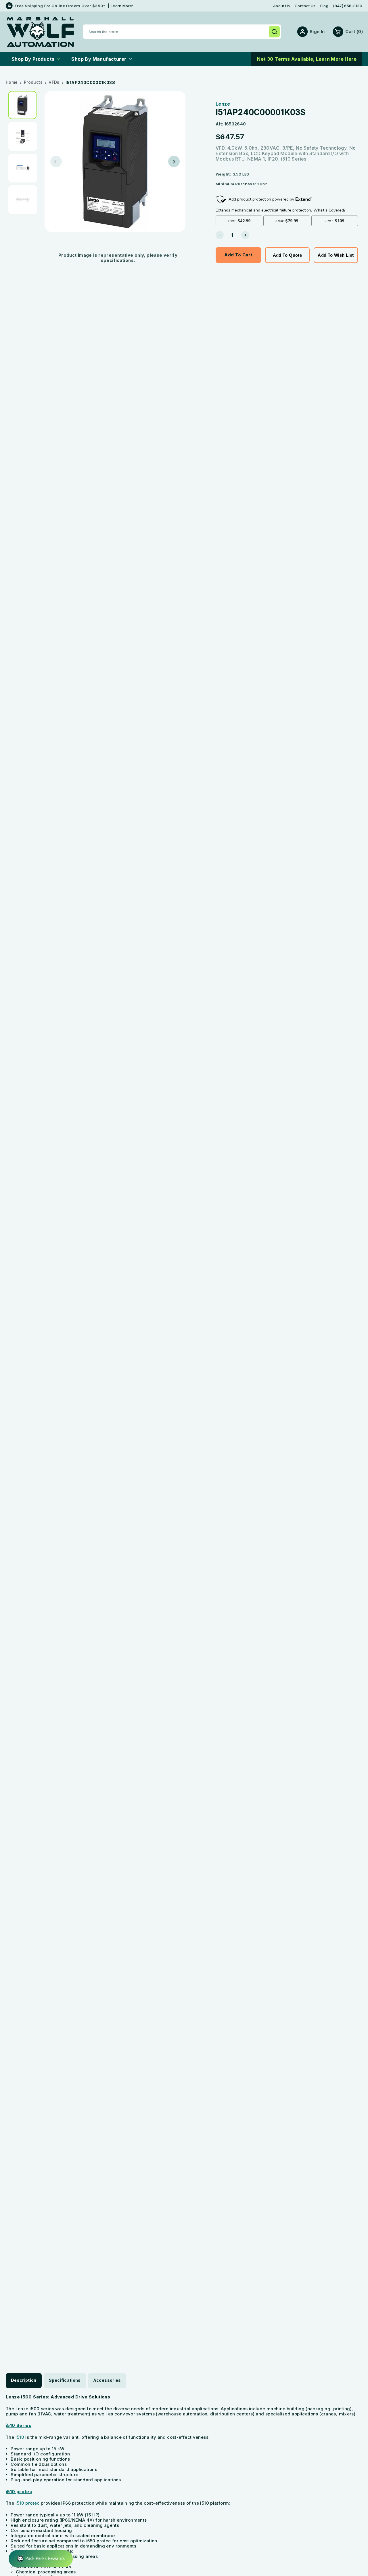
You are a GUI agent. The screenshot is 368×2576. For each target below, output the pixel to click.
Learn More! (122, 6)
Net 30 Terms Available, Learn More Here (307, 59)
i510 (20, 2437)
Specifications (65, 2380)
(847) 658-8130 (348, 6)
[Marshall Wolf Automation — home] (40, 32)
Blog (324, 6)
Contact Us (305, 6)
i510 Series (19, 2425)
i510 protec (19, 2492)
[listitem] (24, 105)
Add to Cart (238, 255)
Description (24, 2380)
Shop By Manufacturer (99, 59)
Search (274, 32)
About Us (282, 6)
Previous (56, 161)
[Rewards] (41, 2559)
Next (174, 161)
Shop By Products (33, 59)
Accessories (107, 2380)
